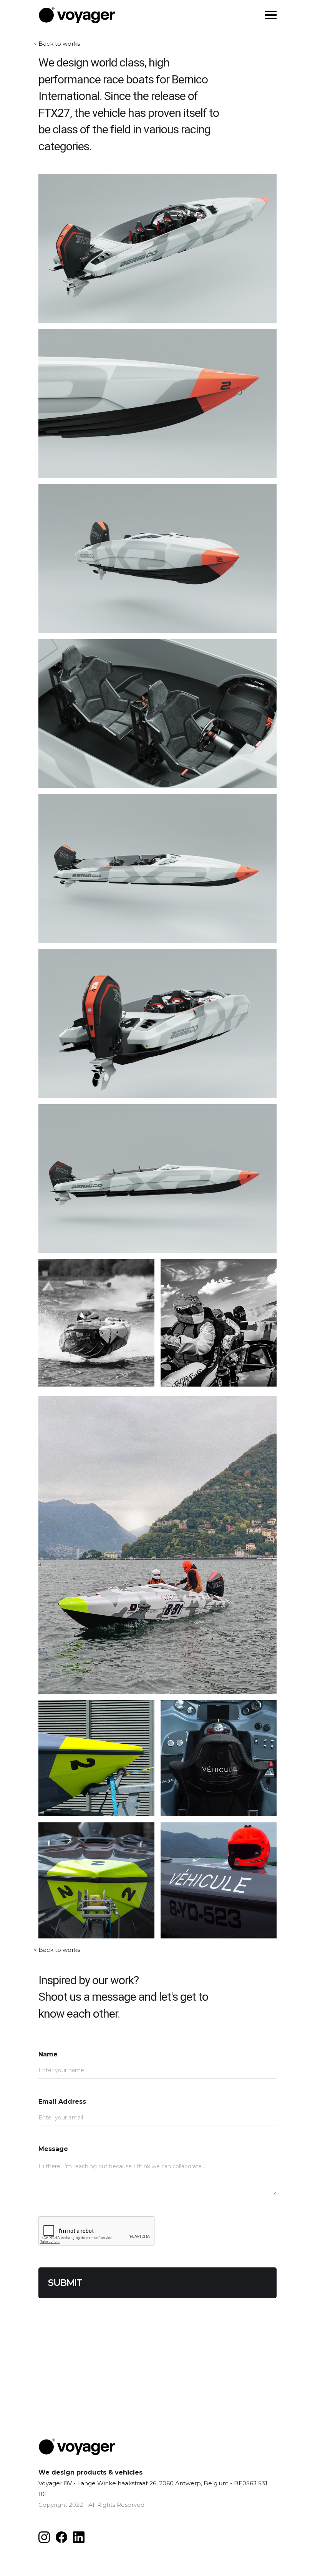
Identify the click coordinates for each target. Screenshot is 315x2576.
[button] (271, 14)
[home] (77, 15)
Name (48, 2054)
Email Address (62, 2102)
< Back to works (57, 42)
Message (53, 2149)
